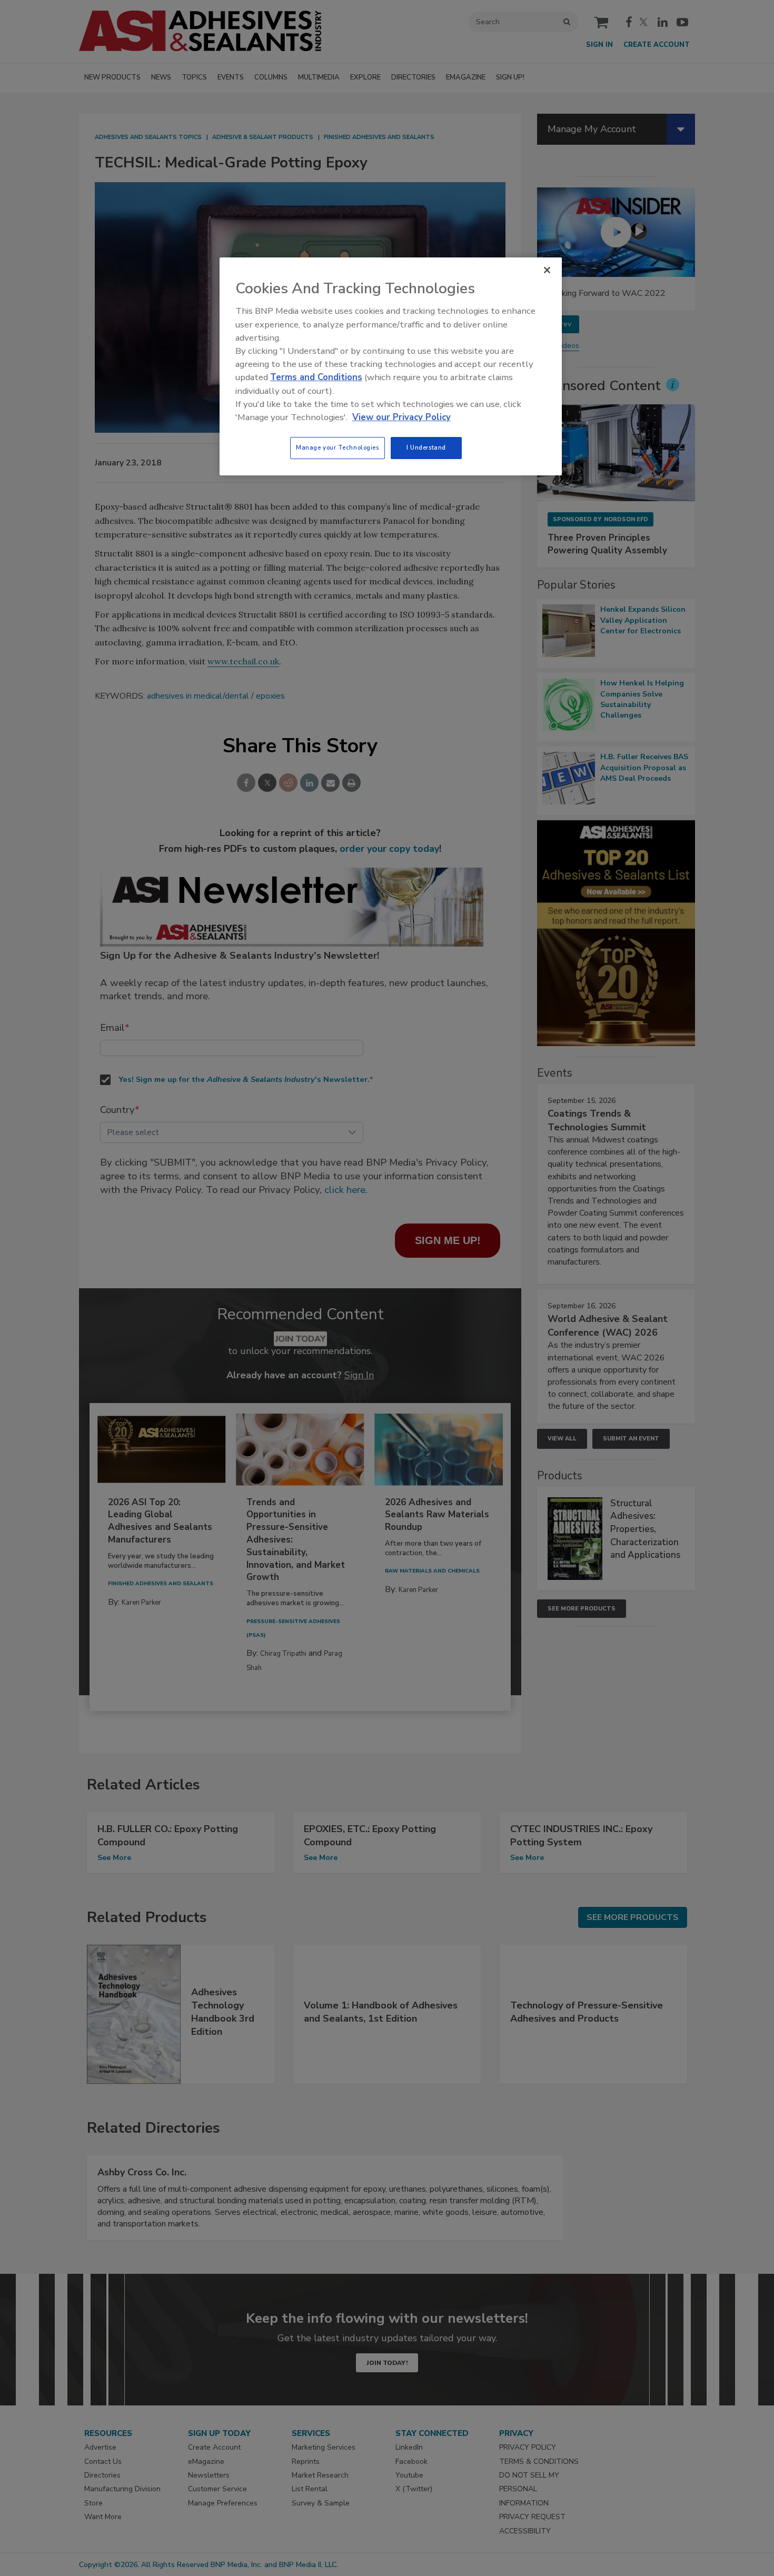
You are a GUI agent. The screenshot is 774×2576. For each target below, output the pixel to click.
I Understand (426, 447)
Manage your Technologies (338, 447)
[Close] (547, 270)
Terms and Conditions (316, 377)
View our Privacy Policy (401, 417)
